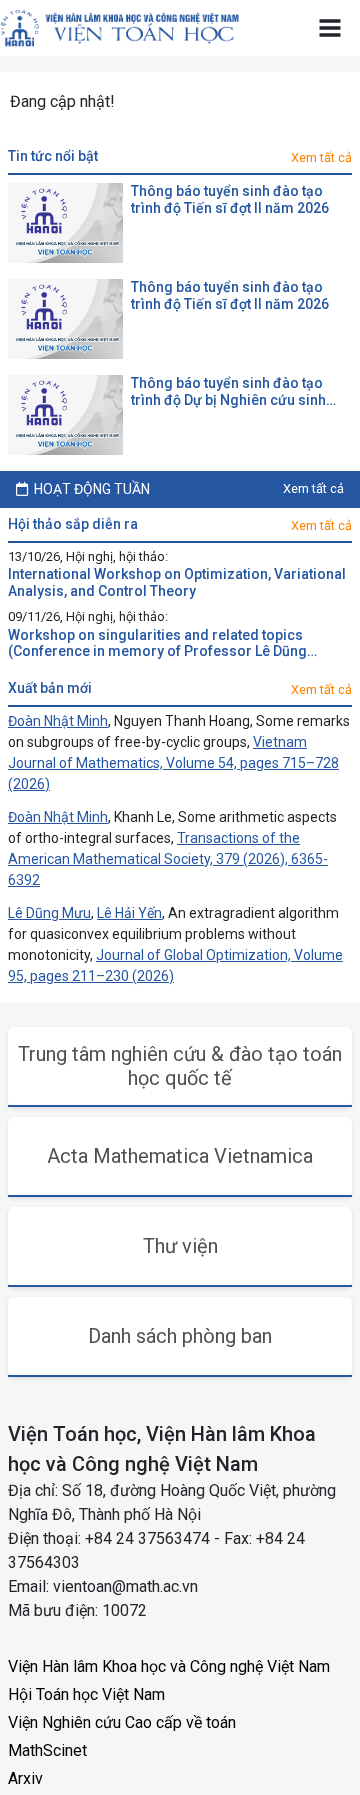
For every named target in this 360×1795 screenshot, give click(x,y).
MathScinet (47, 1750)
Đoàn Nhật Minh (58, 721)
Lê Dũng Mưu (49, 913)
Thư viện (180, 1246)
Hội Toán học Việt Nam (86, 1694)
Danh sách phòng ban (180, 1336)
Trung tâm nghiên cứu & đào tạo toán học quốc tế (180, 1066)
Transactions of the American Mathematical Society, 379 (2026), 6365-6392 (168, 859)
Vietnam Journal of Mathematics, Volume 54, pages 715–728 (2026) (173, 763)
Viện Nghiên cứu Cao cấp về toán (122, 1722)
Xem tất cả (321, 157)
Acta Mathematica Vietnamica (180, 1156)
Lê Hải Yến (129, 913)
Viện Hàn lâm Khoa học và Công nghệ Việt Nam (169, 1666)
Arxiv (25, 1778)
